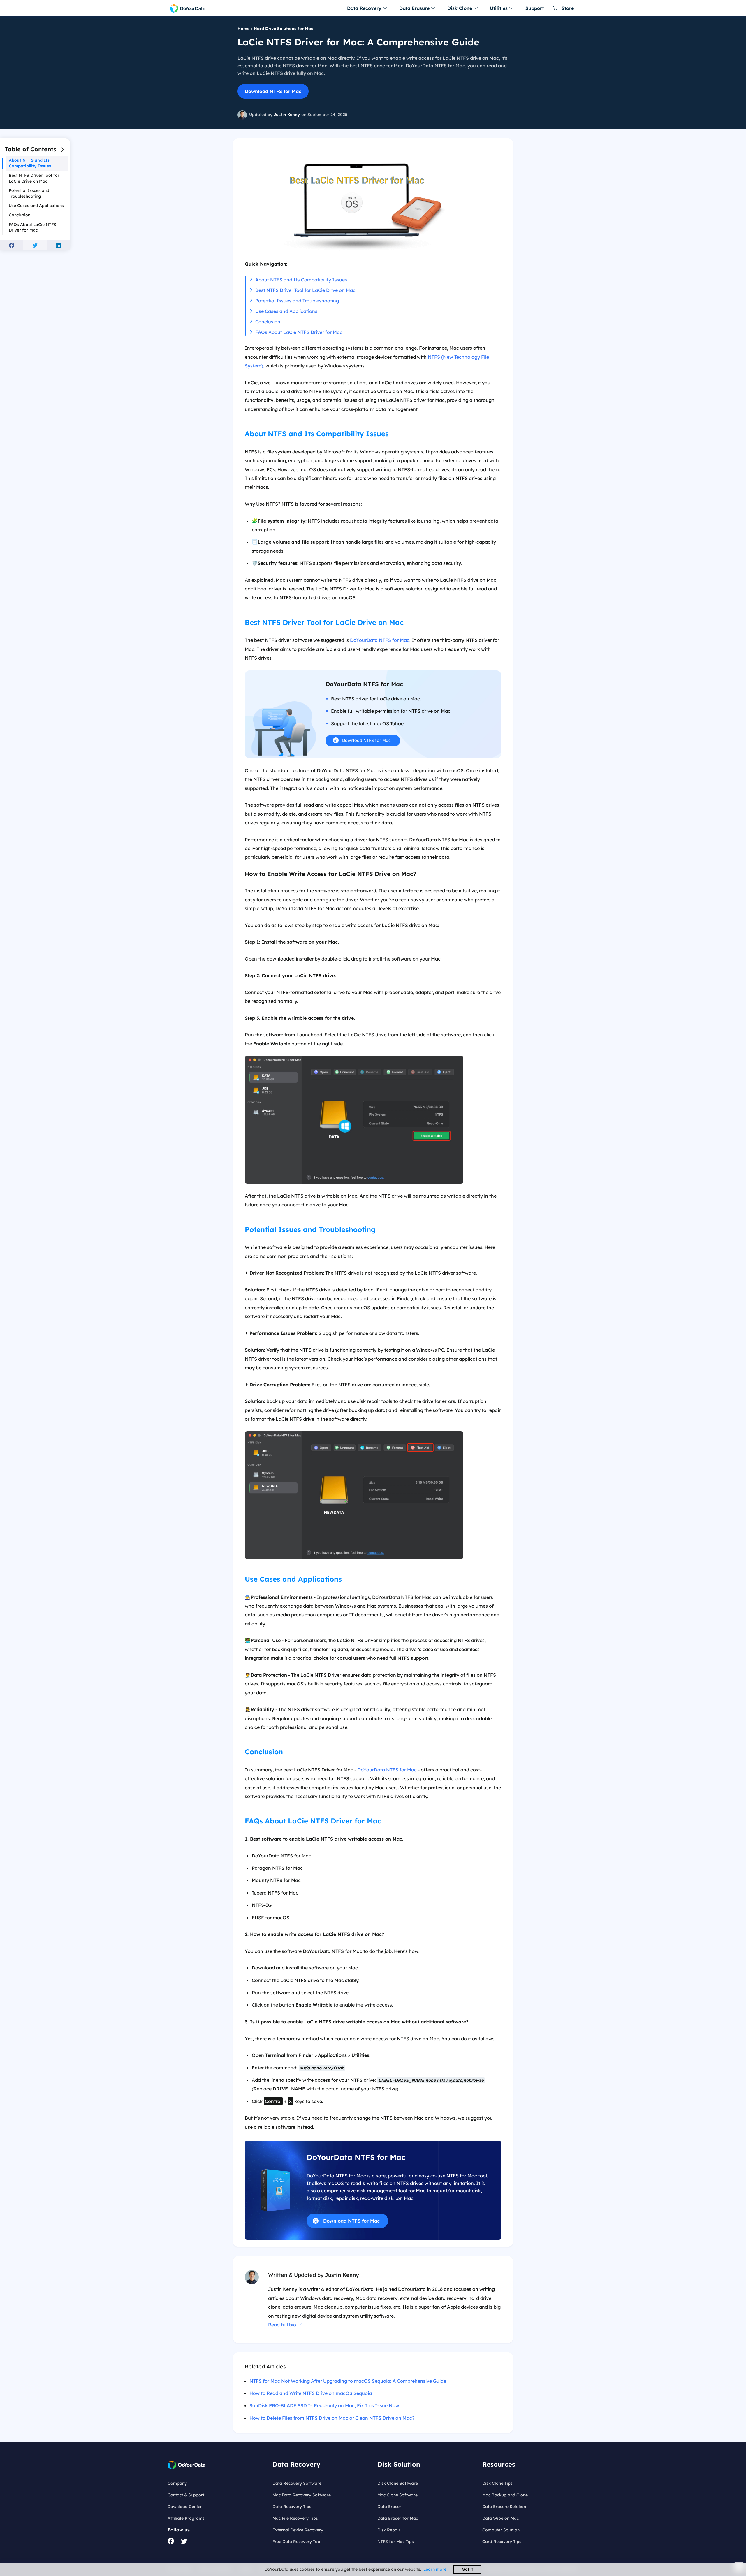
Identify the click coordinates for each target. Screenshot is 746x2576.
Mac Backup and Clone (505, 2495)
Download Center (185, 2507)
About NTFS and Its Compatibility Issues (301, 280)
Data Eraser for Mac (398, 2518)
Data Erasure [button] (415, 8)
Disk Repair (389, 2530)
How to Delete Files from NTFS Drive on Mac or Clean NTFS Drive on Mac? (332, 2418)
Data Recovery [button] (365, 8)
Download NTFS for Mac (273, 91)
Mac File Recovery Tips (295, 2518)
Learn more (435, 2569)
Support (535, 8)
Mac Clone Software (397, 2495)
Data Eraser (389, 2507)
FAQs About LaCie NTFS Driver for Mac (299, 332)
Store (567, 8)
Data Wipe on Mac (500, 2518)
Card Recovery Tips (502, 2542)
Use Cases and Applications (286, 311)
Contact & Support (186, 2495)
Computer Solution (501, 2530)
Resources (499, 2464)
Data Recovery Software (297, 2483)
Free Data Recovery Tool (297, 2542)
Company (177, 2483)
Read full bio (283, 2325)
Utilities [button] (499, 8)
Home (243, 29)
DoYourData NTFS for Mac (380, 640)
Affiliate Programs (186, 2518)
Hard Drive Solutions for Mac (284, 29)
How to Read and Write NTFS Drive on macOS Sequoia (311, 2393)
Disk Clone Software (398, 2483)
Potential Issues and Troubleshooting (297, 301)
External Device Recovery (298, 2530)
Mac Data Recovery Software (302, 2495)
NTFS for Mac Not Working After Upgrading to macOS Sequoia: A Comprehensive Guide (348, 2381)
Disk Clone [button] (460, 8)
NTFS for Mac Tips (396, 2542)
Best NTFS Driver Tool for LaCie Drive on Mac (305, 290)
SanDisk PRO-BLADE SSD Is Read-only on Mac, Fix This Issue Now (324, 2405)
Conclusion (268, 322)
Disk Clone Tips (497, 2483)
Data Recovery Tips (292, 2507)
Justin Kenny (287, 115)
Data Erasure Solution (504, 2507)
